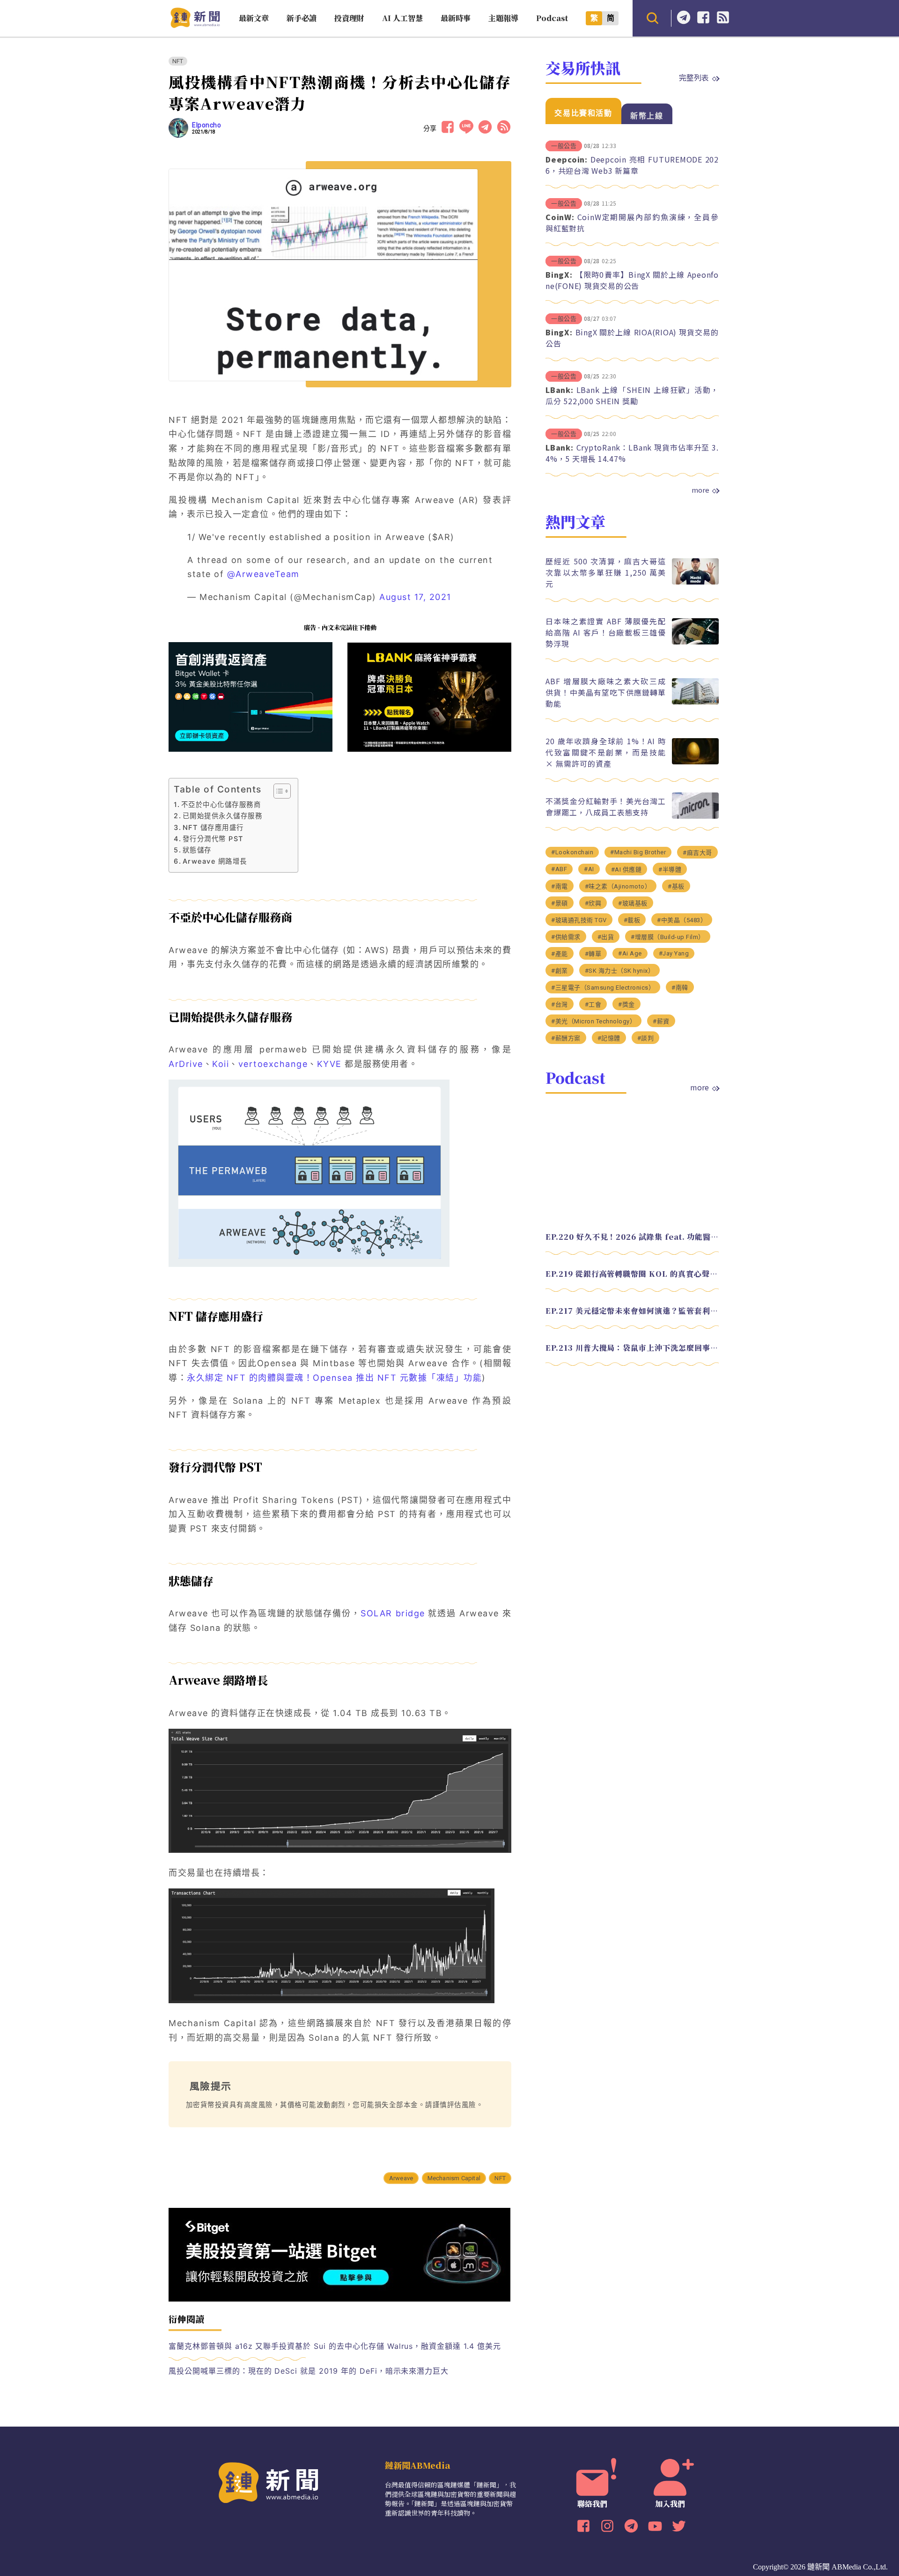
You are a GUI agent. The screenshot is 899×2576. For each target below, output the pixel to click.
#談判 (646, 1038)
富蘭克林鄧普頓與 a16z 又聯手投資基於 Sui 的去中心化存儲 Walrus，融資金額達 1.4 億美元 (335, 2346)
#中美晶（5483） (682, 920)
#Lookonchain (572, 852)
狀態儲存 (197, 850)
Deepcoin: (567, 159)
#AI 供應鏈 (626, 870)
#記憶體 (609, 1038)
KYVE (329, 1064)
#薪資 (661, 1021)
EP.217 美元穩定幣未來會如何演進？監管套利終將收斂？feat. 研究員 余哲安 (632, 1311)
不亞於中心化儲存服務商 (221, 804)
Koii (221, 1064)
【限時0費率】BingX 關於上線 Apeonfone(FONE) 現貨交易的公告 (632, 280)
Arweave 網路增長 (215, 861)
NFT (178, 61)
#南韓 (680, 988)
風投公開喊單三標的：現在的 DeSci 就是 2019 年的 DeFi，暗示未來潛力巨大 (309, 2371)
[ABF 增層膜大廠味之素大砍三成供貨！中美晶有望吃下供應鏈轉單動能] (695, 702)
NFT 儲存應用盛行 (213, 827)
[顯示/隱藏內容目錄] (277, 791)
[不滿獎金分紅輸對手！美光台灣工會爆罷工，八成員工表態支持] (695, 816)
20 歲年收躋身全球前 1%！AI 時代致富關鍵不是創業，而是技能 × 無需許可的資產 (606, 752)
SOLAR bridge (393, 1613)
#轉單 (593, 954)
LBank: (560, 390)
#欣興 (593, 903)
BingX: (559, 274)
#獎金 (626, 1004)
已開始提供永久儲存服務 (222, 816)
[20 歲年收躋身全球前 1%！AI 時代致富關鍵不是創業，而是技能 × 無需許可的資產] (695, 762)
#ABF (559, 869)
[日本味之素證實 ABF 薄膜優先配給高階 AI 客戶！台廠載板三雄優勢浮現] (695, 642)
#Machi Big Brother (638, 852)
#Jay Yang (674, 953)
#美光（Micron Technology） (593, 1021)
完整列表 (694, 77)
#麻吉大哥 (697, 853)
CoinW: (560, 217)
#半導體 (670, 870)
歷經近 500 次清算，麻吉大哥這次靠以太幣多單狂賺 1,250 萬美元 (606, 572)
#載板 (632, 920)
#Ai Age (630, 953)
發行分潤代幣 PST (213, 839)
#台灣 (560, 1004)
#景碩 (560, 903)
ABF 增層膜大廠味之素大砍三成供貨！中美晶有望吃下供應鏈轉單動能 (606, 692)
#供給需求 (566, 937)
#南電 (560, 886)
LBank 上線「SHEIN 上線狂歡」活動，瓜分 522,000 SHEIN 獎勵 (632, 395)
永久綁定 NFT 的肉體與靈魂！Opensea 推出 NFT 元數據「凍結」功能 (334, 1378)
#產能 (560, 954)
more (700, 490)
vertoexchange (273, 1064)
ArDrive (186, 1064)
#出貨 (606, 937)
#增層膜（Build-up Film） (668, 937)
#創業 (560, 971)
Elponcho (206, 125)
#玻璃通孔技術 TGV (579, 920)
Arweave (401, 2178)
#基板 (676, 886)
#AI (589, 869)
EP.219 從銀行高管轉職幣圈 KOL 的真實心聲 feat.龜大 (632, 1274)
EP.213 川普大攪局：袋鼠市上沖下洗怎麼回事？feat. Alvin (632, 1348)
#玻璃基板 (633, 903)
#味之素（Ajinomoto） (618, 886)
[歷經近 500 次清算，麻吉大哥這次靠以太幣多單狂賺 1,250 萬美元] (695, 582)
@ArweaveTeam (263, 574)
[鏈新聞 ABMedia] (195, 25)
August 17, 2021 (415, 597)
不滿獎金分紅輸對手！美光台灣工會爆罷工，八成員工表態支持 (606, 807)
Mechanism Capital (454, 2178)
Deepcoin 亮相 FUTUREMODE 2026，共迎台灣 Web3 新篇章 (632, 165)
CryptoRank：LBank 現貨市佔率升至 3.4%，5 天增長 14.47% (632, 453)
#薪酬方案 (566, 1038)
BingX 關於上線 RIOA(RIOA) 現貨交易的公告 (632, 338)
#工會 (593, 1004)
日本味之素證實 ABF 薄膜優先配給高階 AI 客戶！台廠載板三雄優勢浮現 (606, 632)
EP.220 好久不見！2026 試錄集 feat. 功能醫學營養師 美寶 (632, 1237)
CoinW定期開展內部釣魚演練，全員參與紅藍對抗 (632, 222)
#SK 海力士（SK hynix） (620, 971)
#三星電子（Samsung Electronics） (603, 988)
